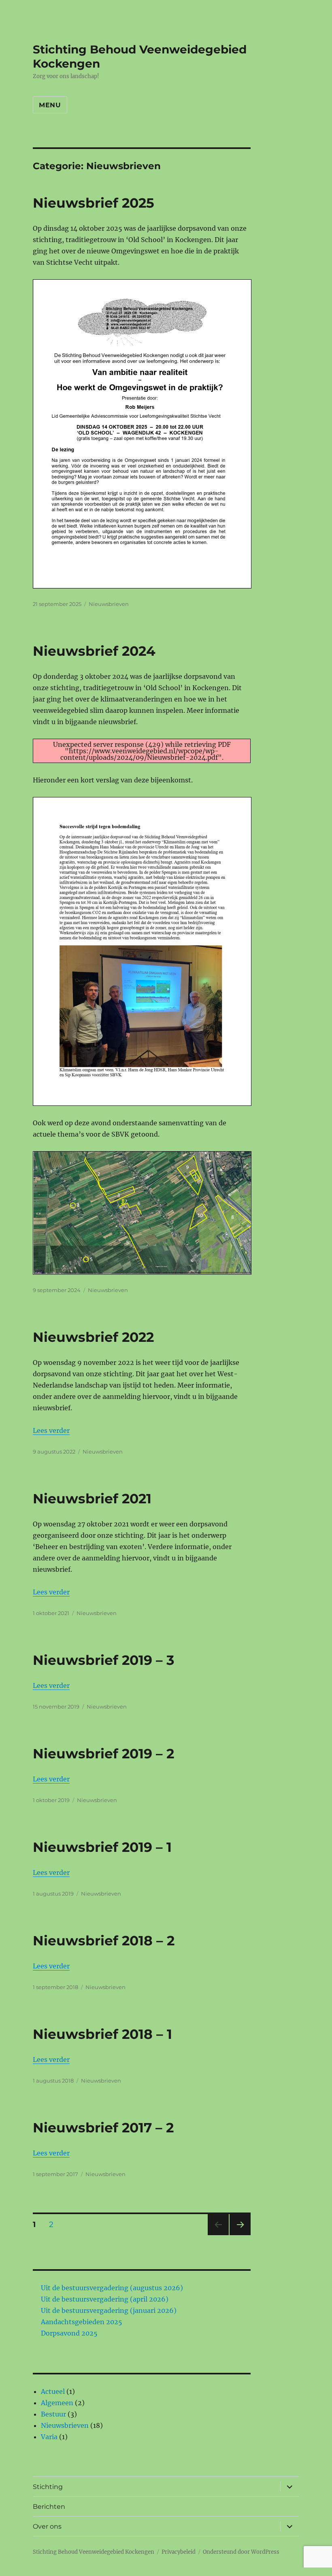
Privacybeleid (179, 2552)
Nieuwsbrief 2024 (94, 651)
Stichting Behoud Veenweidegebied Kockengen (94, 2552)
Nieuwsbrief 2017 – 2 (103, 2128)
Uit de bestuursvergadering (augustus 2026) (112, 2288)
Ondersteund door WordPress (241, 2552)
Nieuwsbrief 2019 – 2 (103, 1753)
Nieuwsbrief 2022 (93, 1337)
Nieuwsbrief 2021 (92, 1498)
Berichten (49, 2507)
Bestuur (53, 2414)
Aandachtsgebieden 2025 (82, 2322)
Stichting (48, 2487)
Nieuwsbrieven (109, 604)
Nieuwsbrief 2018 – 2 (104, 1941)
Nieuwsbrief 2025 (94, 203)
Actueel (53, 2391)
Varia (49, 2437)
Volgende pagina (239, 2235)
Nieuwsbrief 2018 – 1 (102, 2034)
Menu (50, 105)
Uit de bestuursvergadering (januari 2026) (109, 2310)
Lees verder (51, 1430)
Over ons (47, 2526)
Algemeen (57, 2403)
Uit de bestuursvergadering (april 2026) (105, 2299)
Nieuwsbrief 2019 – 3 (104, 1660)
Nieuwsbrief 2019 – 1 (102, 1847)
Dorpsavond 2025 (69, 2333)
